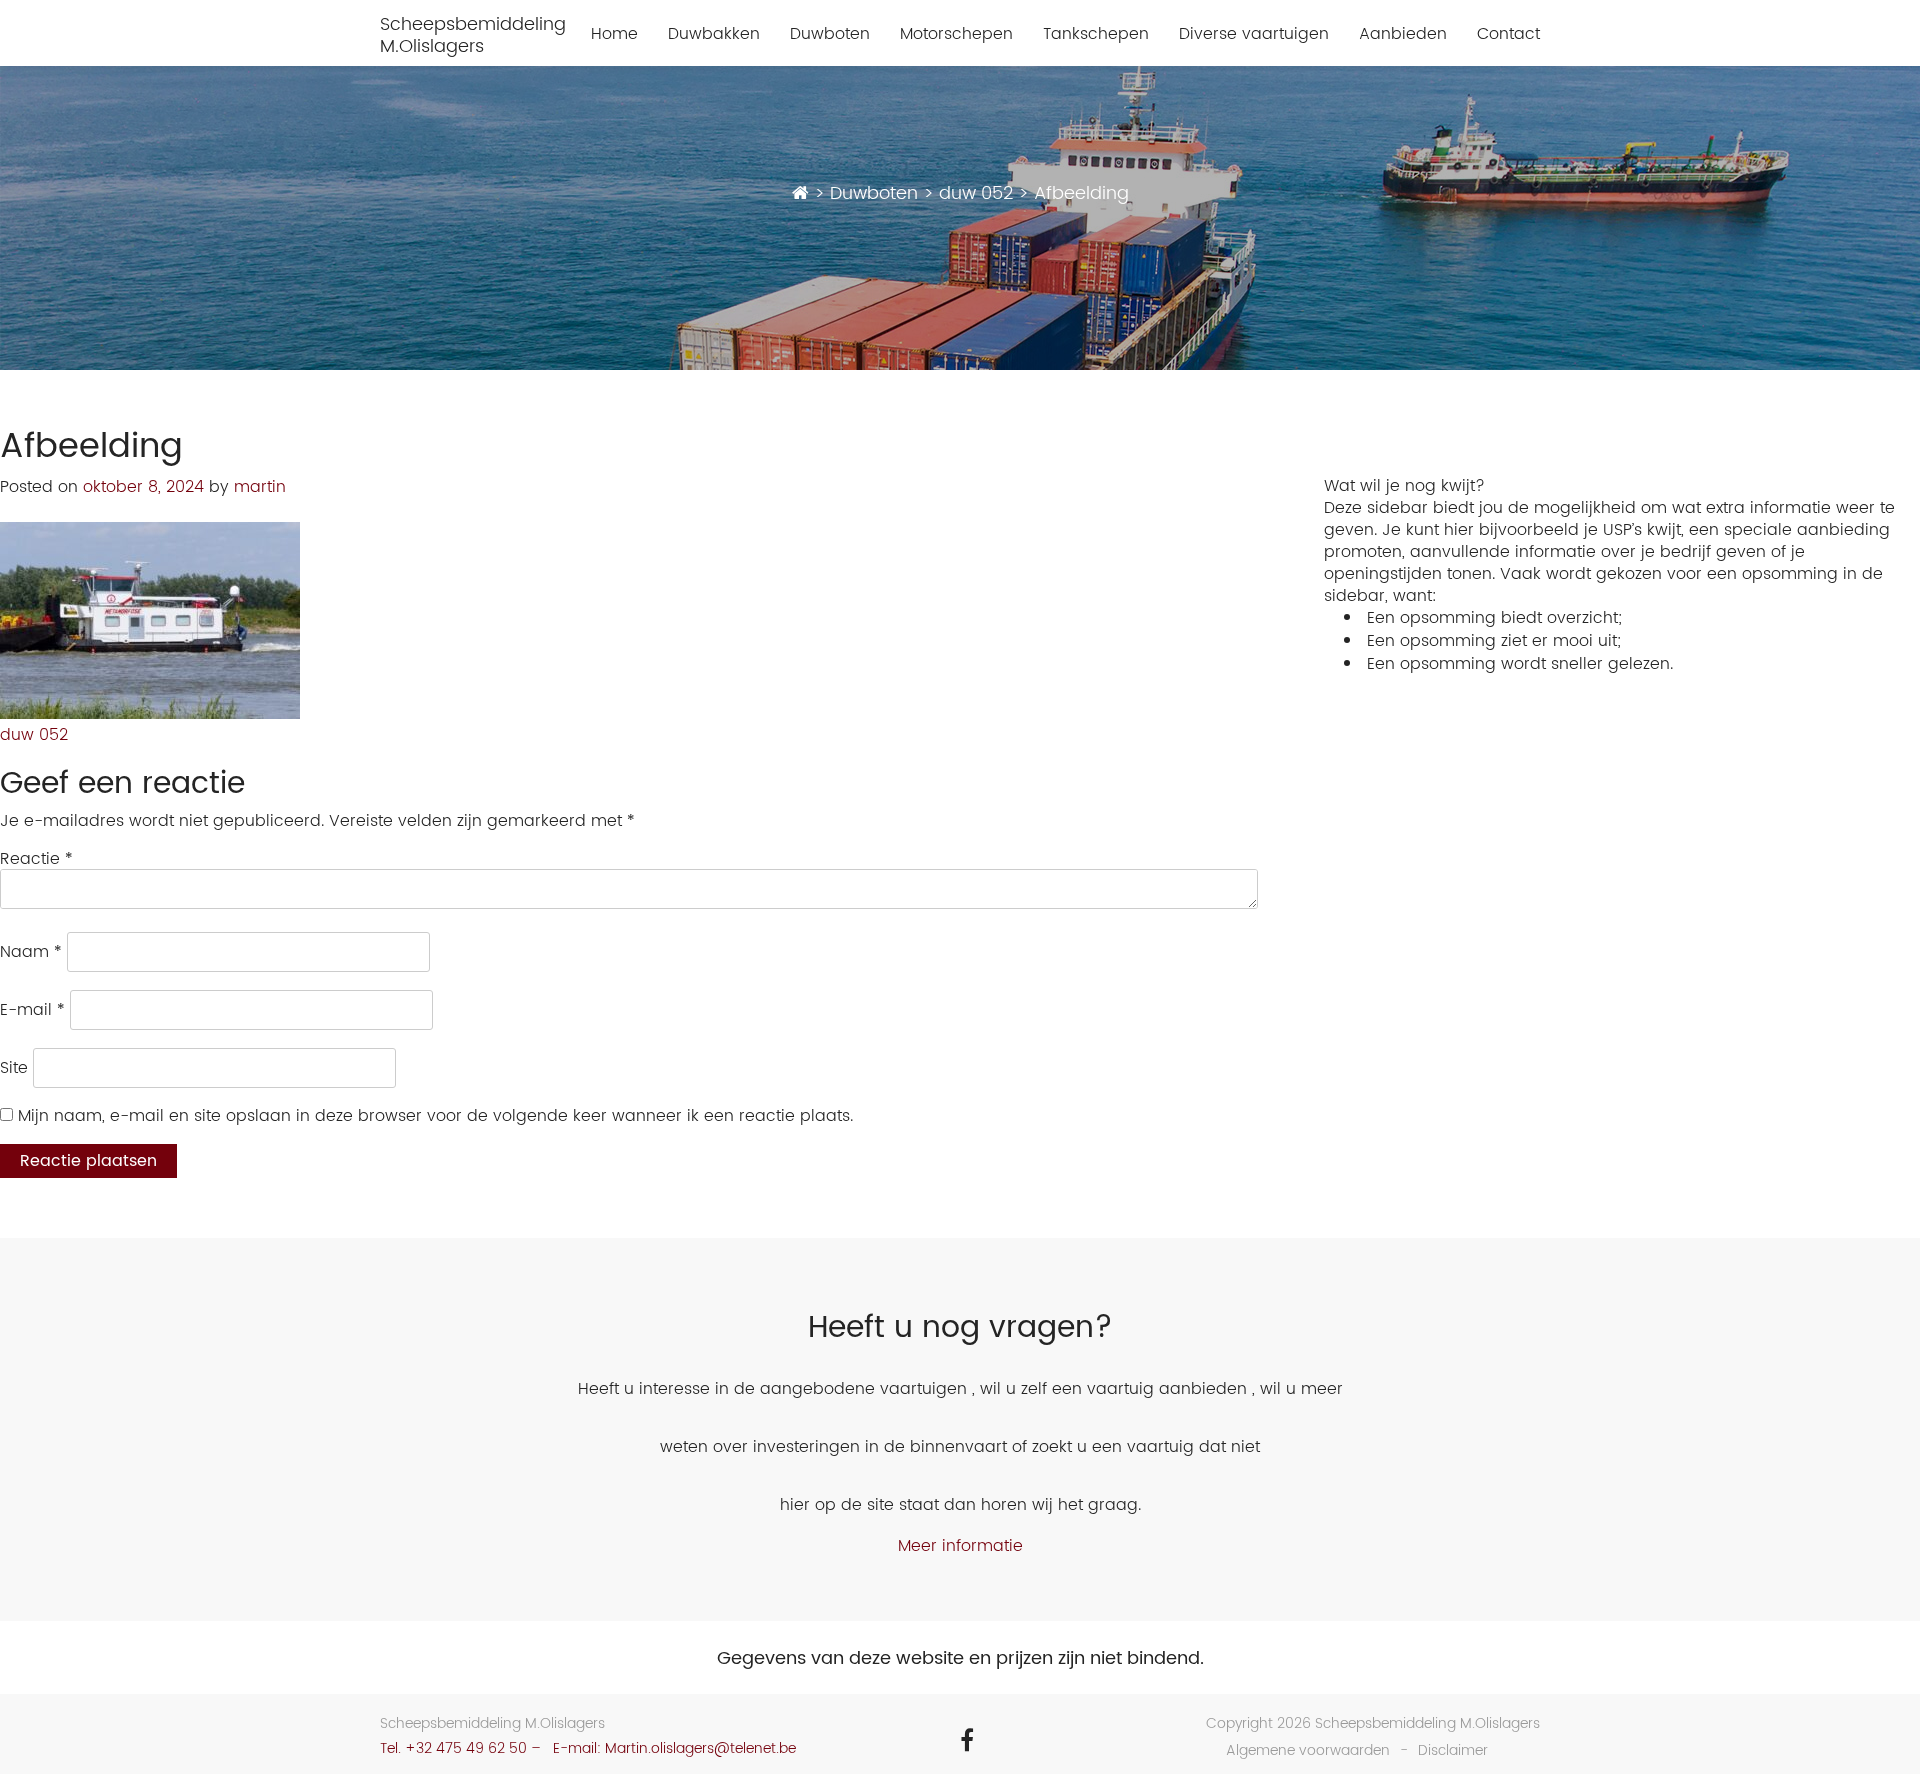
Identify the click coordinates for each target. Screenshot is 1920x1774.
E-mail (32, 1010)
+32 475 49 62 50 (466, 1748)
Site (14, 1068)
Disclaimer (1453, 1750)
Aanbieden (1403, 34)
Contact (1508, 34)
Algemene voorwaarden (1308, 1750)
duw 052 (34, 735)
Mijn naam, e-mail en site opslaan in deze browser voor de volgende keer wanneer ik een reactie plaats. (435, 1116)
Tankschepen (1096, 34)
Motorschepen (956, 34)
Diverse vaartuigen (1254, 34)
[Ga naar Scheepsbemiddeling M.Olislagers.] (800, 193)
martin (260, 487)
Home (614, 34)
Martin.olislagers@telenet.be (700, 1748)
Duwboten (830, 34)
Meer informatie (960, 1546)
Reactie (36, 859)
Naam (31, 952)
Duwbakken (714, 34)
